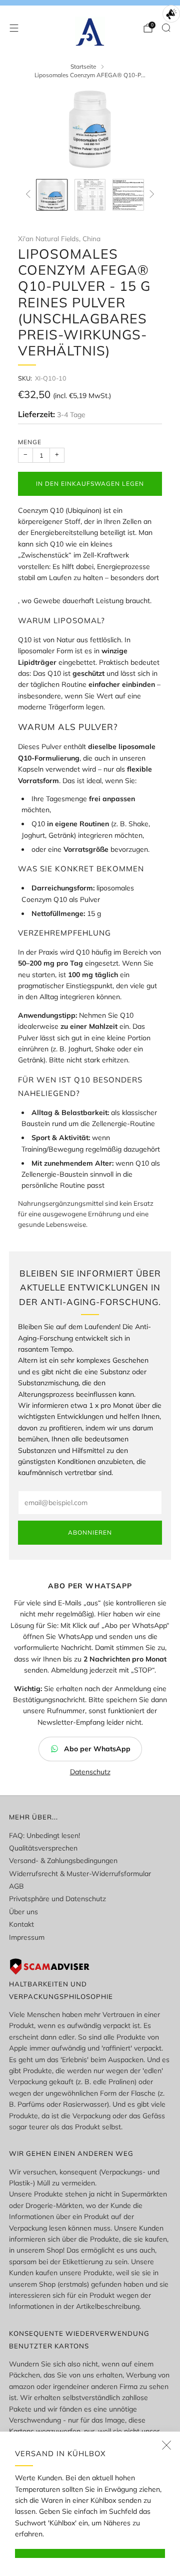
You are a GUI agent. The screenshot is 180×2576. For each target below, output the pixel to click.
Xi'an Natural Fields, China (59, 238)
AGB (16, 1886)
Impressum (27, 1937)
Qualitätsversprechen (43, 1848)
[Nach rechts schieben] (150, 195)
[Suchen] (166, 28)
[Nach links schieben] (30, 195)
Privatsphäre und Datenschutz (57, 1899)
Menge (30, 442)
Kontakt (21, 1924)
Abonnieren (90, 1532)
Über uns (23, 1912)
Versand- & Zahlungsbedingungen (63, 1861)
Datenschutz (90, 1772)
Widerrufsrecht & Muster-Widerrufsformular (80, 1874)
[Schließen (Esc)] (166, 2445)
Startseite (83, 66)
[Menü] (14, 28)
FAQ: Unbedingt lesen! (44, 1835)
